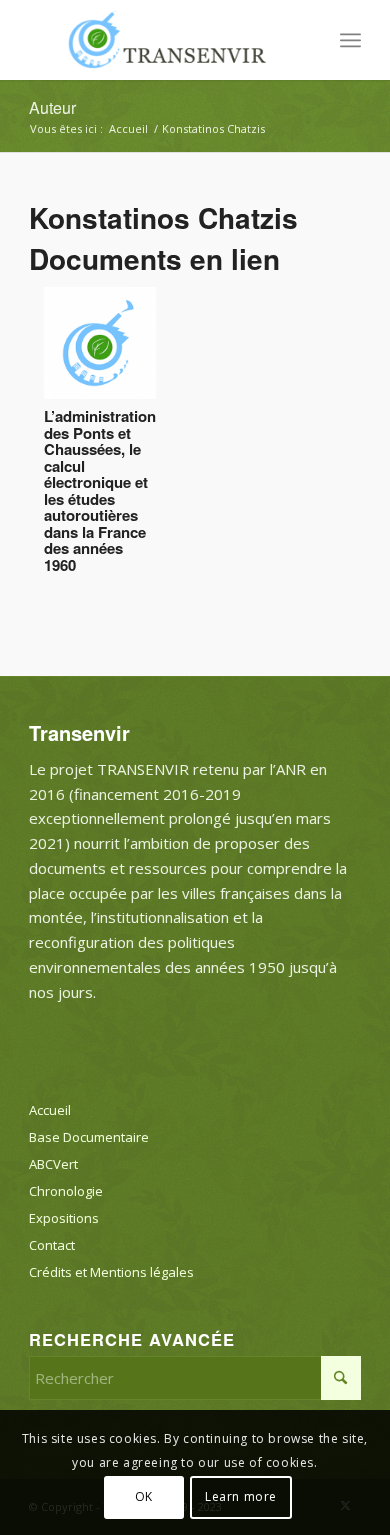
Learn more (241, 1496)
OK (144, 1496)
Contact (52, 1245)
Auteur (52, 107)
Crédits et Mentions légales (111, 1272)
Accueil (50, 1110)
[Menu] (350, 40)
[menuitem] (350, 40)
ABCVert (53, 1164)
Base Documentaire (89, 1137)
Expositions (64, 1218)
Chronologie (66, 1191)
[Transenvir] (161, 40)
